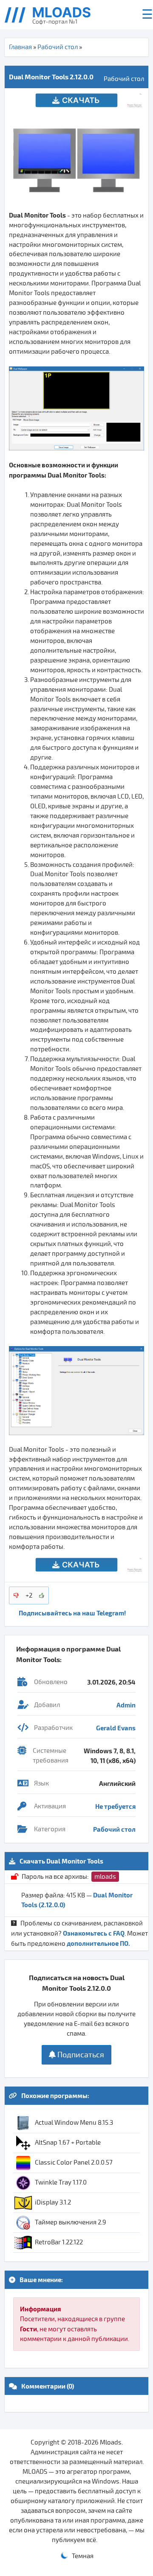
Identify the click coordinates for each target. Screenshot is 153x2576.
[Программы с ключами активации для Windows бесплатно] (54, 15)
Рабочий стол (58, 47)
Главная (20, 47)
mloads (105, 1877)
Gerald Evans (116, 1728)
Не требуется (115, 1806)
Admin (126, 1705)
